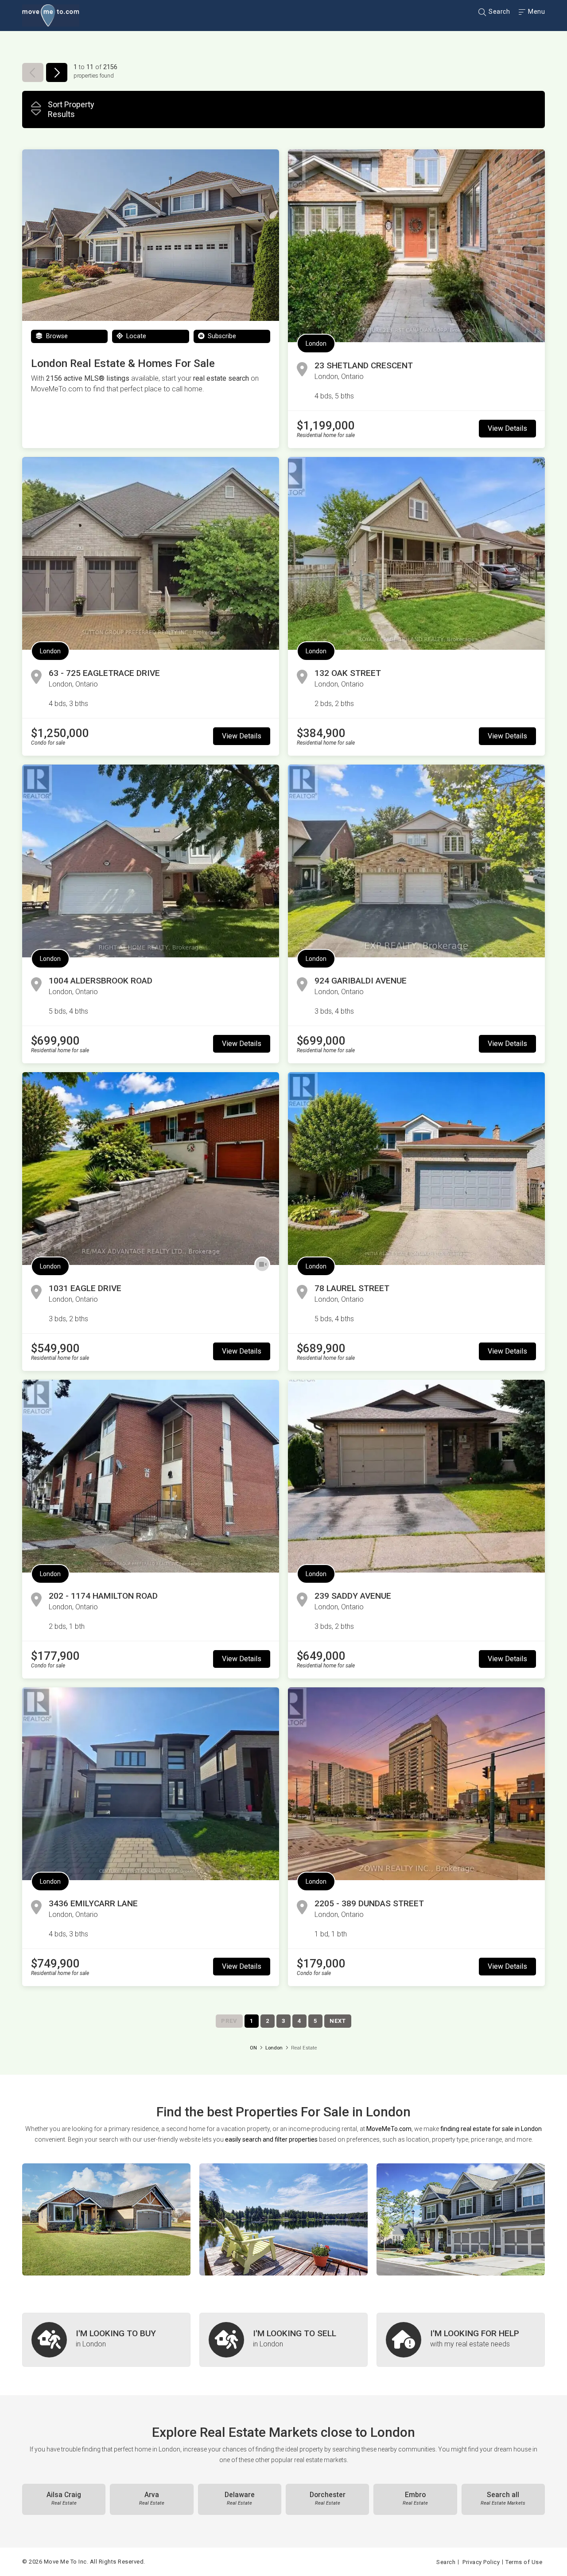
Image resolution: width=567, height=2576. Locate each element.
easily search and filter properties (271, 2139)
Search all (503, 2498)
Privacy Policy (481, 2562)
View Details (507, 428)
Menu (536, 12)
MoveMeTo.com (389, 2129)
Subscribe (221, 336)
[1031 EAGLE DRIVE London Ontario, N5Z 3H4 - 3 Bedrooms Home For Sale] (151, 1169)
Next (338, 2021)
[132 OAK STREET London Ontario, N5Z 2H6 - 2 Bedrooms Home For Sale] (416, 553)
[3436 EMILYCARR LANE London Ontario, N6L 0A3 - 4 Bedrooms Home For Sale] (151, 1784)
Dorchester (328, 2498)
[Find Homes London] (106, 2219)
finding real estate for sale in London (491, 2129)
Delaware (240, 2498)
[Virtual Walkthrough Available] (262, 1265)
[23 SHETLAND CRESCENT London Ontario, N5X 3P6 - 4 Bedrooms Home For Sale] (416, 246)
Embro (415, 2498)
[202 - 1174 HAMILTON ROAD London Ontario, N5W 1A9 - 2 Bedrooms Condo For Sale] (151, 1476)
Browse (56, 336)
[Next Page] (57, 72)
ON (253, 2048)
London (316, 343)
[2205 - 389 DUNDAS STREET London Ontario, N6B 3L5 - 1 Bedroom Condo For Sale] (416, 1784)
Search (499, 12)
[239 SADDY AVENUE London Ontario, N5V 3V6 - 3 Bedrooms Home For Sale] (416, 1476)
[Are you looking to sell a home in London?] (283, 2340)
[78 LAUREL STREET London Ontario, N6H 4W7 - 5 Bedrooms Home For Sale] (416, 1169)
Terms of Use (524, 2562)
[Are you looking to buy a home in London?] (106, 2340)
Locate (135, 336)
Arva (152, 2498)
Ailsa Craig (64, 2498)
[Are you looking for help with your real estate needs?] (461, 2340)
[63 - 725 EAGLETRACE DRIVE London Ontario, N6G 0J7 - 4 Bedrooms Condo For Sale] (151, 553)
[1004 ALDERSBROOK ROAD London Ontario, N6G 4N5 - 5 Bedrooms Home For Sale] (151, 861)
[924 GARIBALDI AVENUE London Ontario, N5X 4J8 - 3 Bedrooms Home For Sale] (416, 861)
